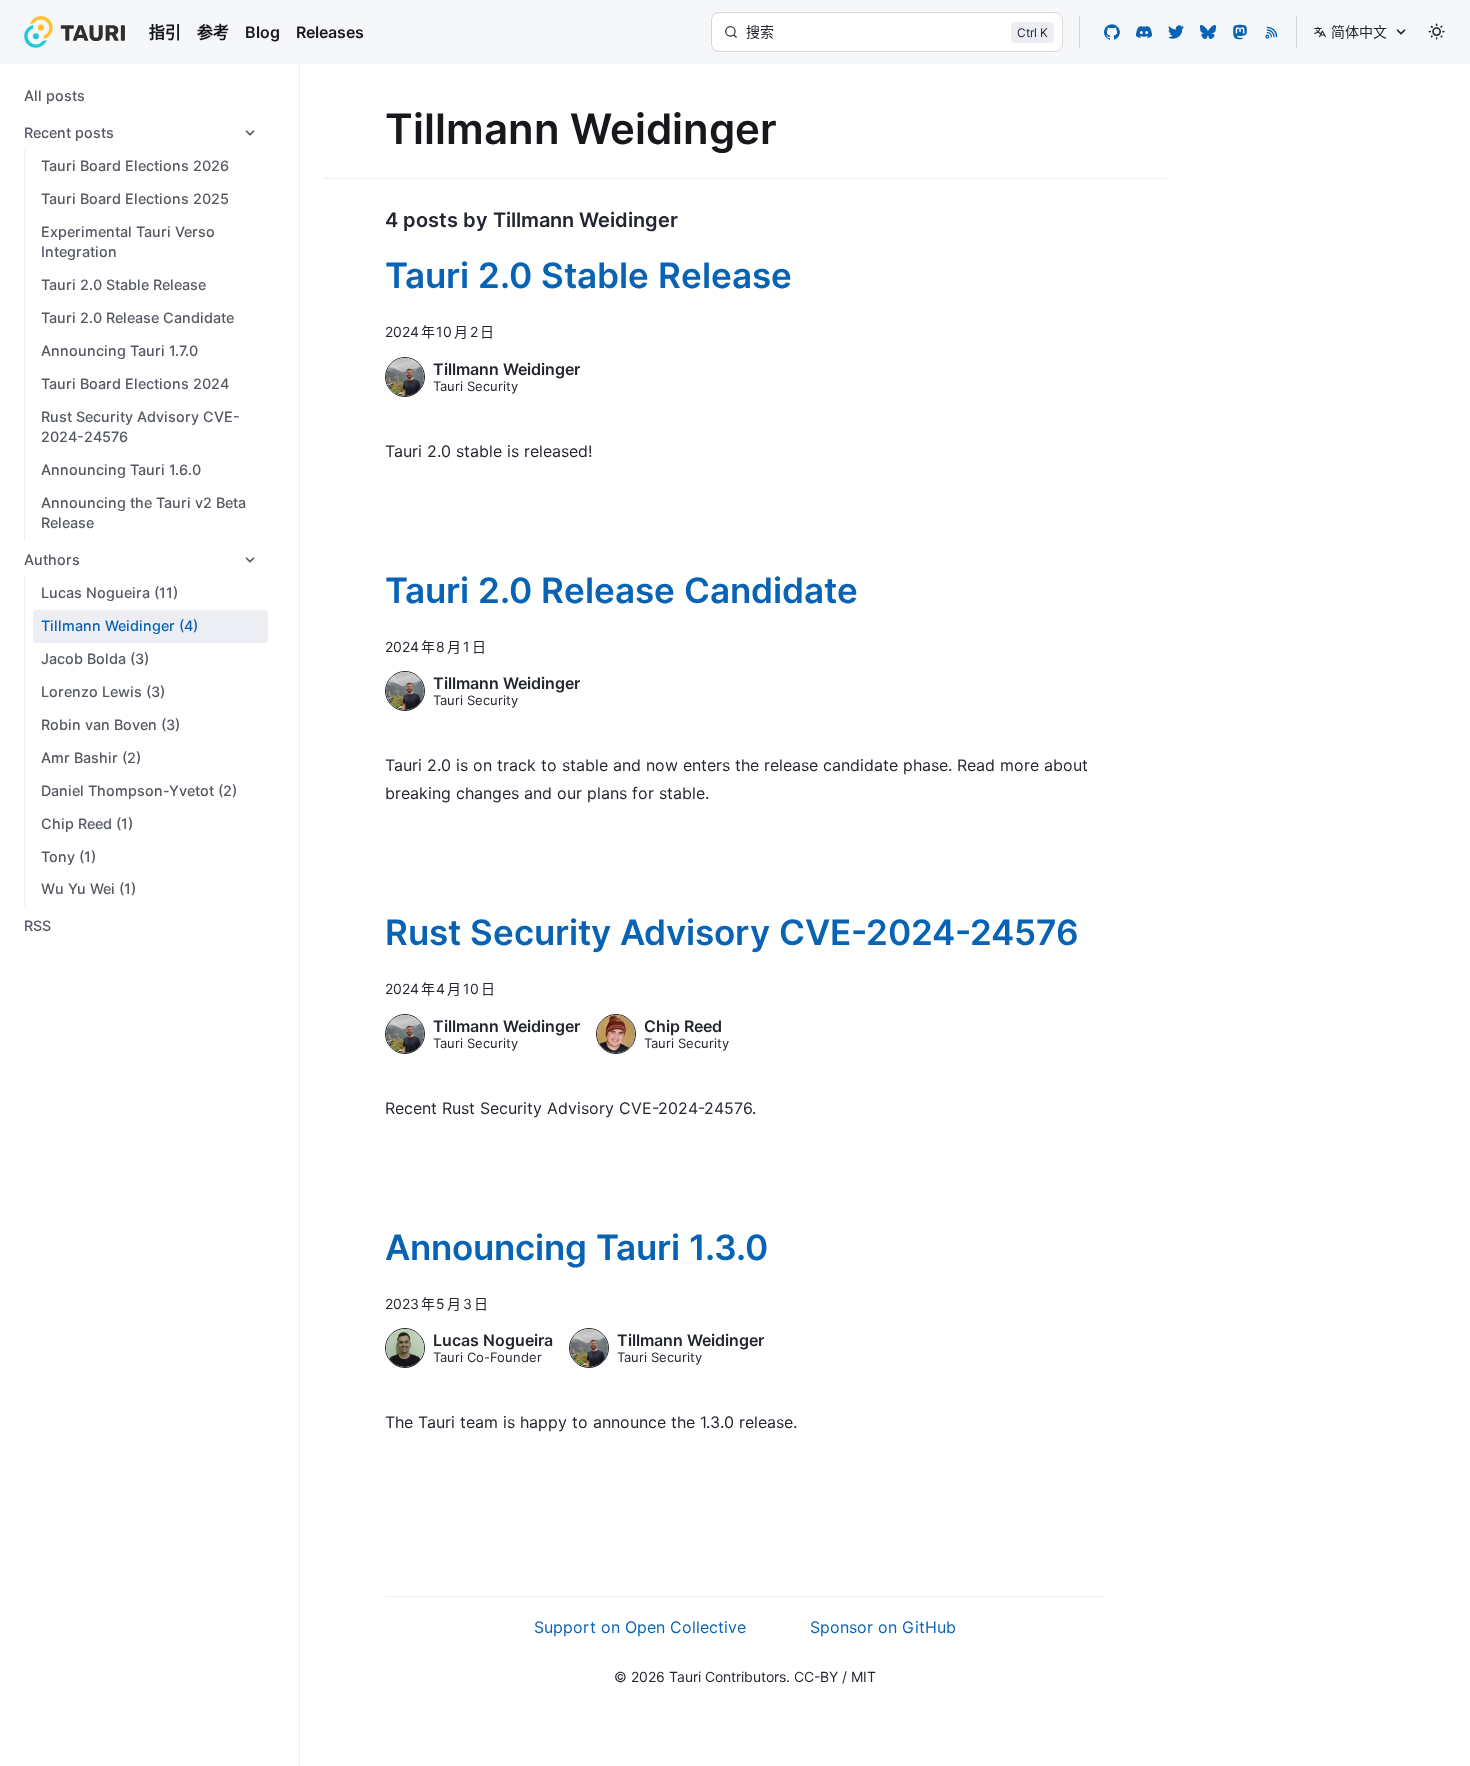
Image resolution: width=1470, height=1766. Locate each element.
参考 (213, 32)
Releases (330, 32)
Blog (262, 32)
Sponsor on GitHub (883, 1627)
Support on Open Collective (640, 1627)
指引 (165, 32)
